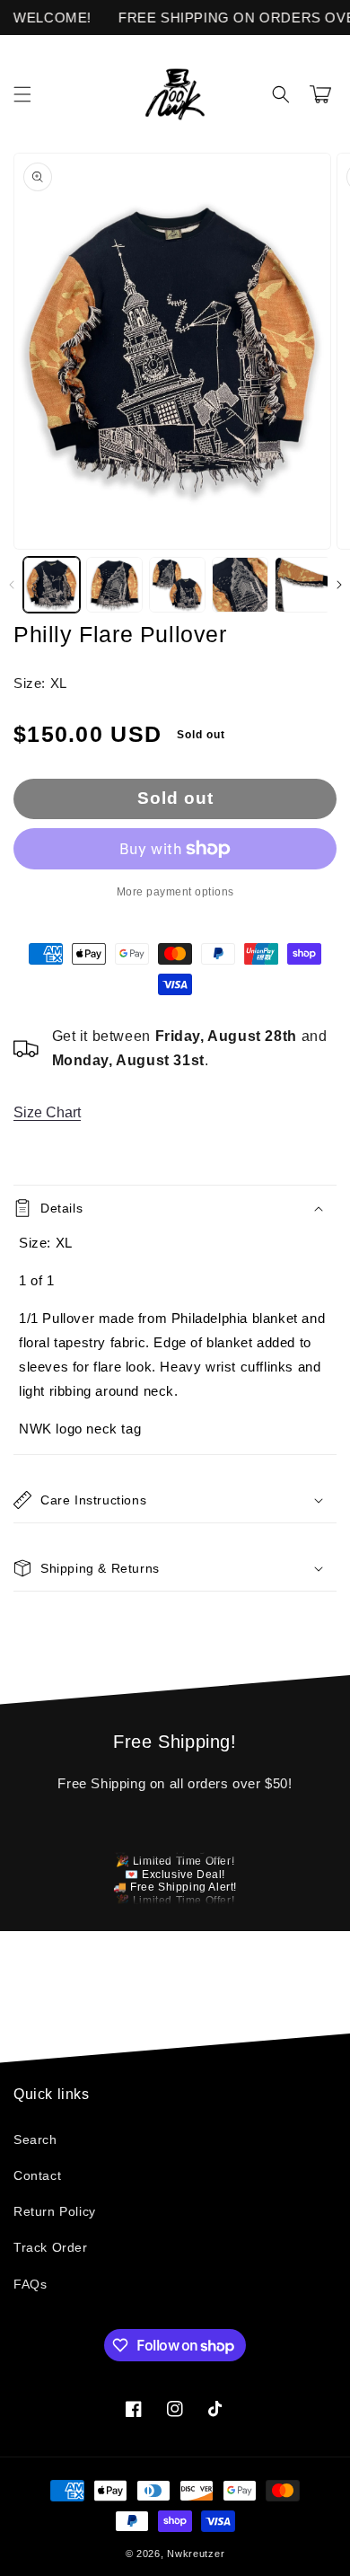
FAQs (30, 2284)
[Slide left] (11, 585)
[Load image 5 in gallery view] (303, 585)
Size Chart (47, 1112)
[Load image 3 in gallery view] (177, 585)
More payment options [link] (175, 892)
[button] (22, 94)
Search (35, 2139)
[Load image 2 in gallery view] (114, 585)
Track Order (51, 2247)
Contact (37, 2175)
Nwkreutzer (196, 2554)
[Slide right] (339, 585)
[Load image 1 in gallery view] (52, 585)
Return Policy (55, 2211)
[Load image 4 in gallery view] (240, 585)
